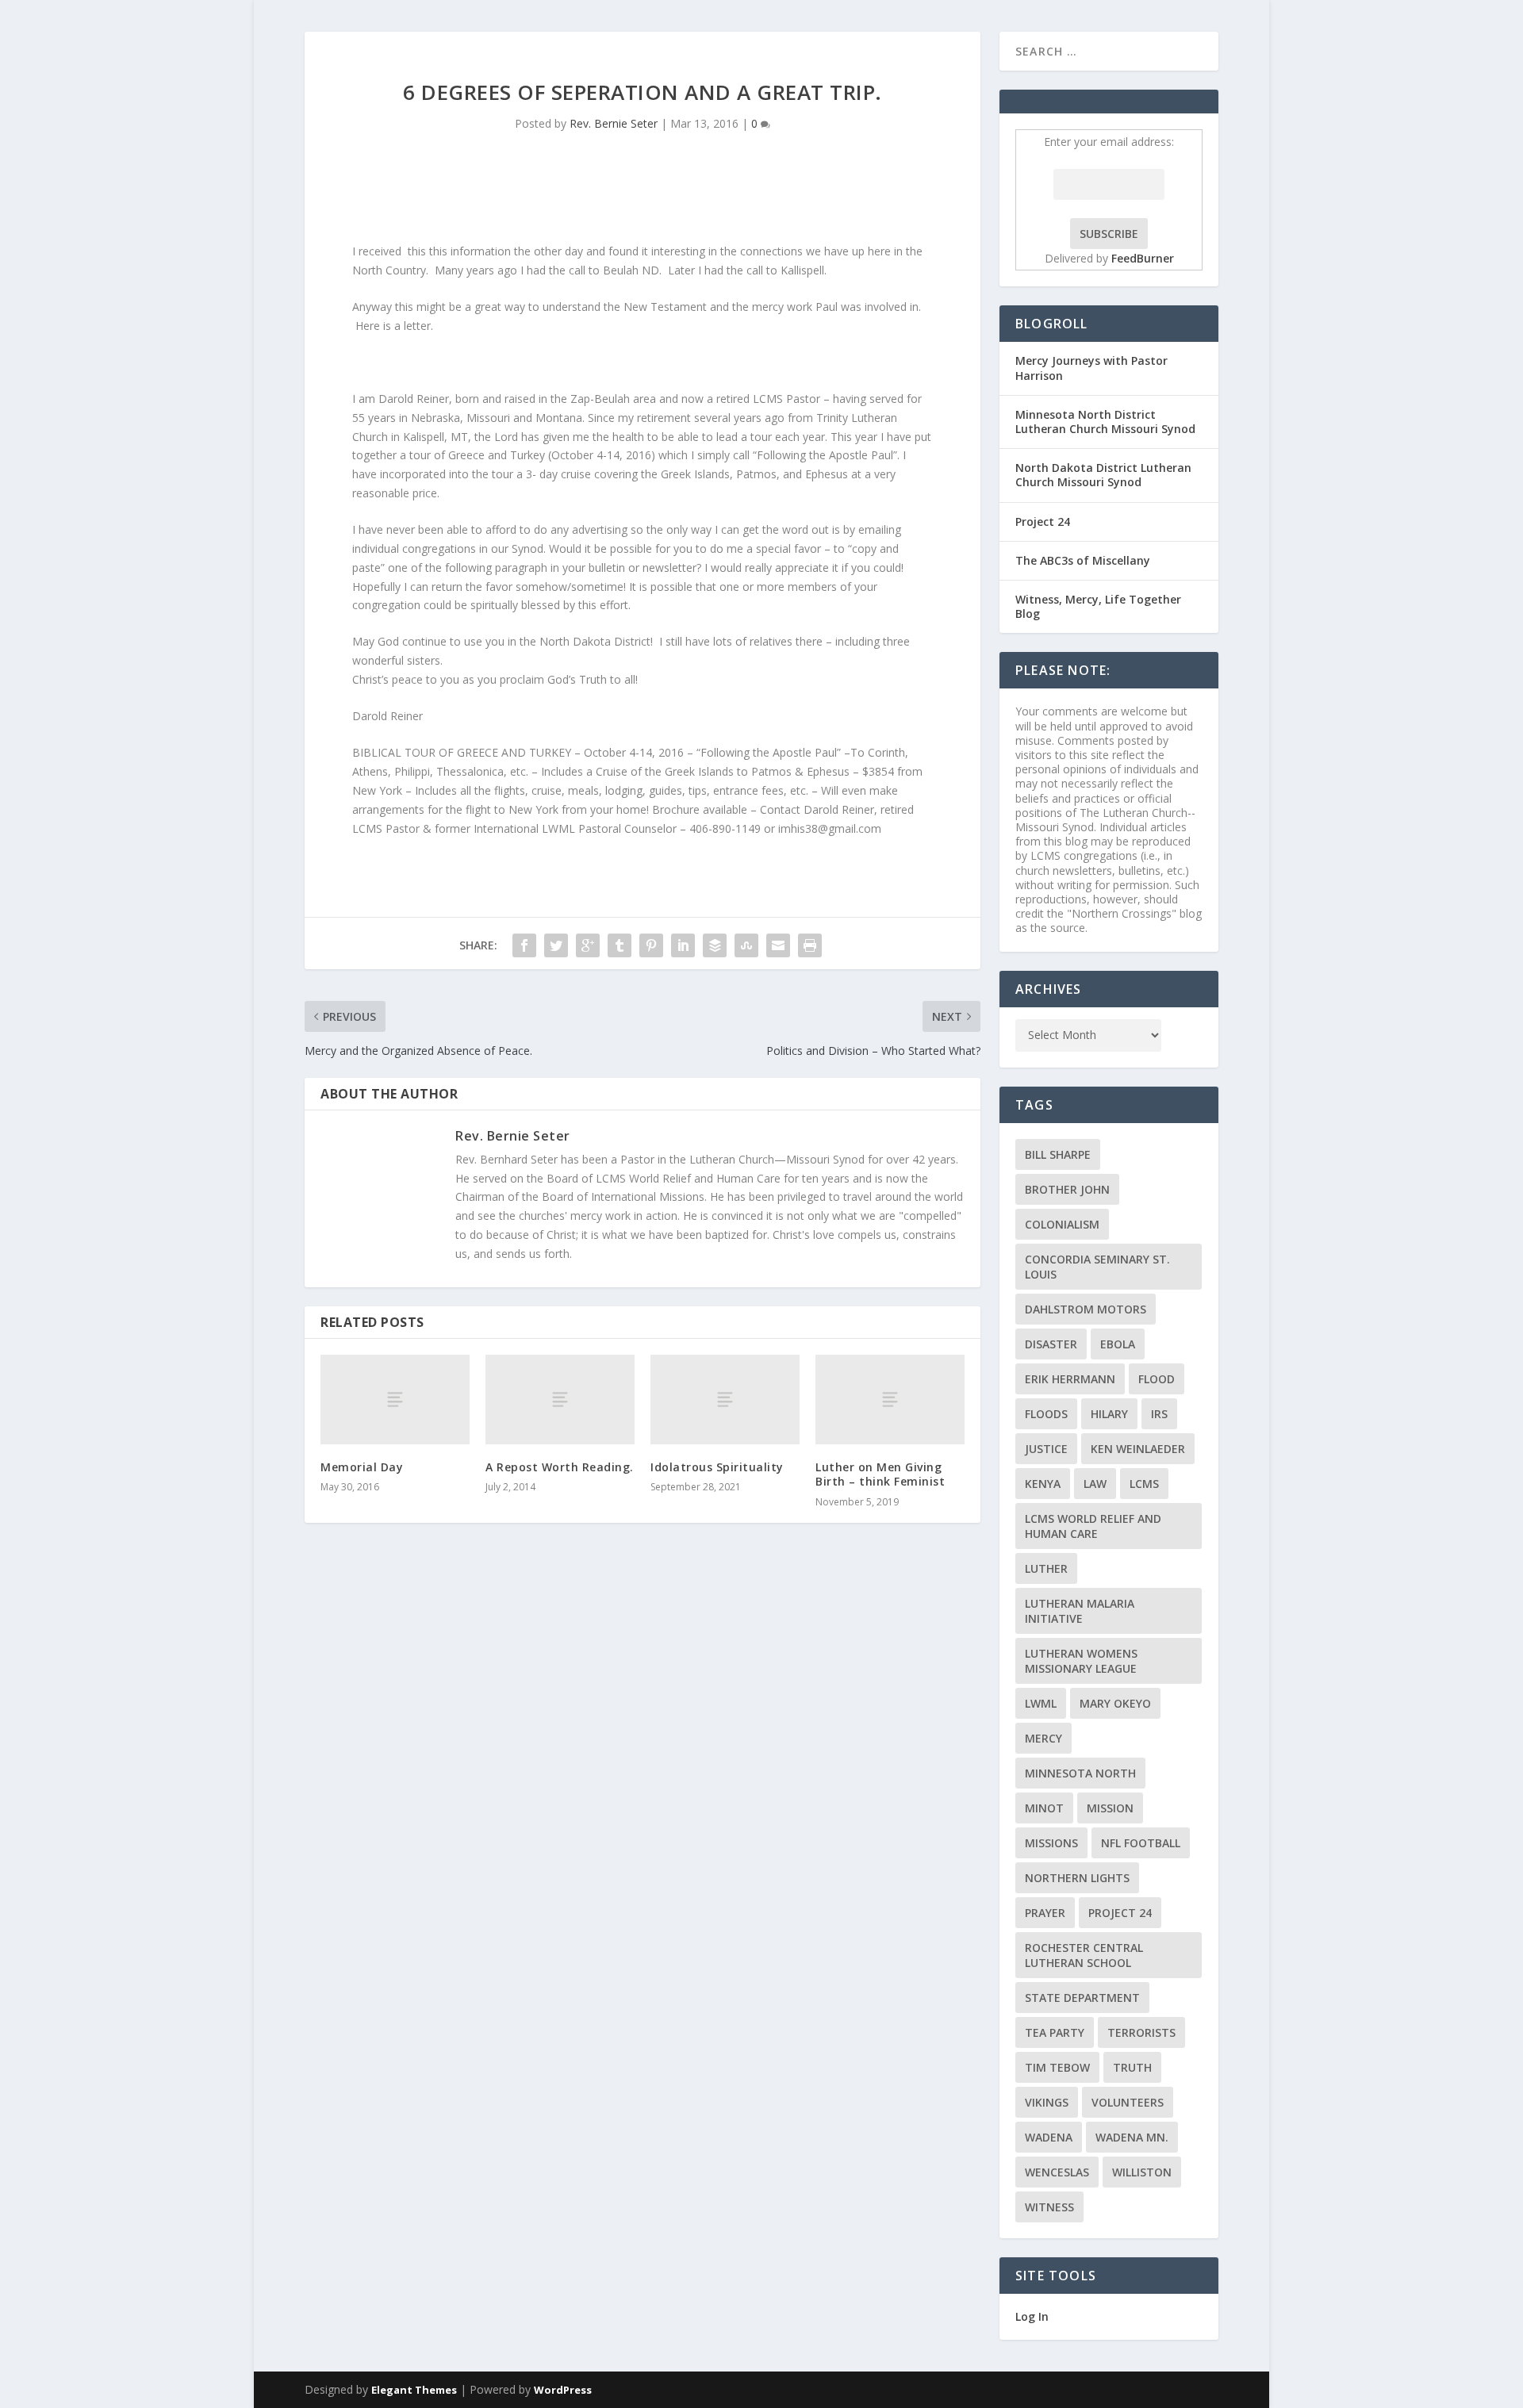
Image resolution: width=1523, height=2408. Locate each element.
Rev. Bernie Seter (614, 123)
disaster (1051, 1344)
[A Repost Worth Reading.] (560, 1400)
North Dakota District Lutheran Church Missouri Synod (1103, 475)
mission (1110, 1808)
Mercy (1043, 1738)
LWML (1041, 1703)
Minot (1044, 1808)
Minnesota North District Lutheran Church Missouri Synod (1105, 422)
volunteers (1128, 2102)
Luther (1046, 1568)
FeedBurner (1143, 258)
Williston (1142, 2172)
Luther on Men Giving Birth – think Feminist (880, 1474)
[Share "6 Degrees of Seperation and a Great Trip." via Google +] (588, 945)
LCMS (1144, 1484)
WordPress (563, 2390)
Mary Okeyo (1115, 1703)
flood (1157, 1379)
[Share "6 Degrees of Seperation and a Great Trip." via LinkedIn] (683, 945)
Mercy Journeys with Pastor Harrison (1091, 368)
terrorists (1141, 2032)
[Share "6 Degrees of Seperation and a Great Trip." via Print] (810, 945)
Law (1095, 1484)
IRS (1159, 1414)
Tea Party (1055, 2032)
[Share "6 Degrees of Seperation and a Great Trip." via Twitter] (556, 945)
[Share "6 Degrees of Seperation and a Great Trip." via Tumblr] (620, 945)
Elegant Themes (414, 2390)
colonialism (1062, 1224)
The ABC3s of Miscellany (1083, 560)
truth (1132, 2067)
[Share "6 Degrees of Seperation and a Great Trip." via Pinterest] (651, 945)
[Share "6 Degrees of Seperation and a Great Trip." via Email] (778, 945)
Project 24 (1043, 521)
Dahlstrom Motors (1086, 1309)
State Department (1082, 1998)
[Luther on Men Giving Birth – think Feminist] (890, 1400)
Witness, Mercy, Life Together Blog (1098, 606)
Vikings (1047, 2102)
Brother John (1067, 1189)
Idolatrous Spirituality (717, 1467)
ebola (1118, 1344)
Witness (1049, 2207)
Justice (1046, 1449)
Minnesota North (1080, 1773)
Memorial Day (362, 1467)
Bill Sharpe (1058, 1154)
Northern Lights (1077, 1878)
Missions (1051, 1843)
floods (1046, 1414)
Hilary (1109, 1414)
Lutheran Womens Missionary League (1081, 1661)
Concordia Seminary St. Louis (1097, 1267)
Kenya (1043, 1484)
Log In (1032, 2316)
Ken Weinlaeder (1138, 1449)
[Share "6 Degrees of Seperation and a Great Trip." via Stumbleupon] (746, 945)
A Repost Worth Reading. (560, 1467)
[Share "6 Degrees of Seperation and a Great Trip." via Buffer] (715, 945)
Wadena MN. (1132, 2137)
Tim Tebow (1057, 2067)
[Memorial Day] (395, 1400)
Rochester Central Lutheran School (1084, 1955)
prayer (1045, 1913)
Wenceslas (1057, 2172)
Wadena (1049, 2137)
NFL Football (1141, 1843)
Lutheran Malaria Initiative (1080, 1611)
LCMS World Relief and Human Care (1093, 1526)
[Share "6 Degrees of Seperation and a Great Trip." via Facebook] (524, 945)
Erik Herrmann (1070, 1379)
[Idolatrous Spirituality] (725, 1400)
